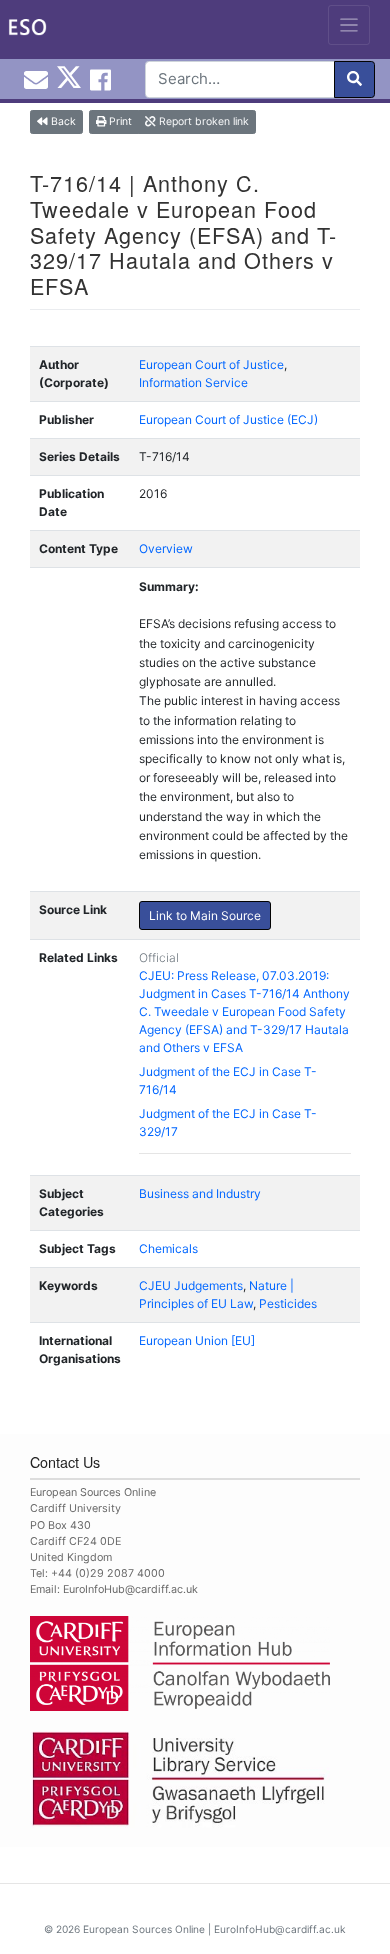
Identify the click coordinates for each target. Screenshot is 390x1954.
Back (62, 121)
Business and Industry (200, 1193)
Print (119, 121)
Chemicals (168, 1248)
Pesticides (288, 1303)
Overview (166, 548)
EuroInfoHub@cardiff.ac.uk (130, 1589)
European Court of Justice (211, 364)
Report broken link (202, 121)
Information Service (193, 382)
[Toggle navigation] (349, 25)
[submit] (354, 79)
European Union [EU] (197, 1340)
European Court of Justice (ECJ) (228, 419)
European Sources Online (144, 1929)
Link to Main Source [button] (205, 915)
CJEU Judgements (191, 1285)
